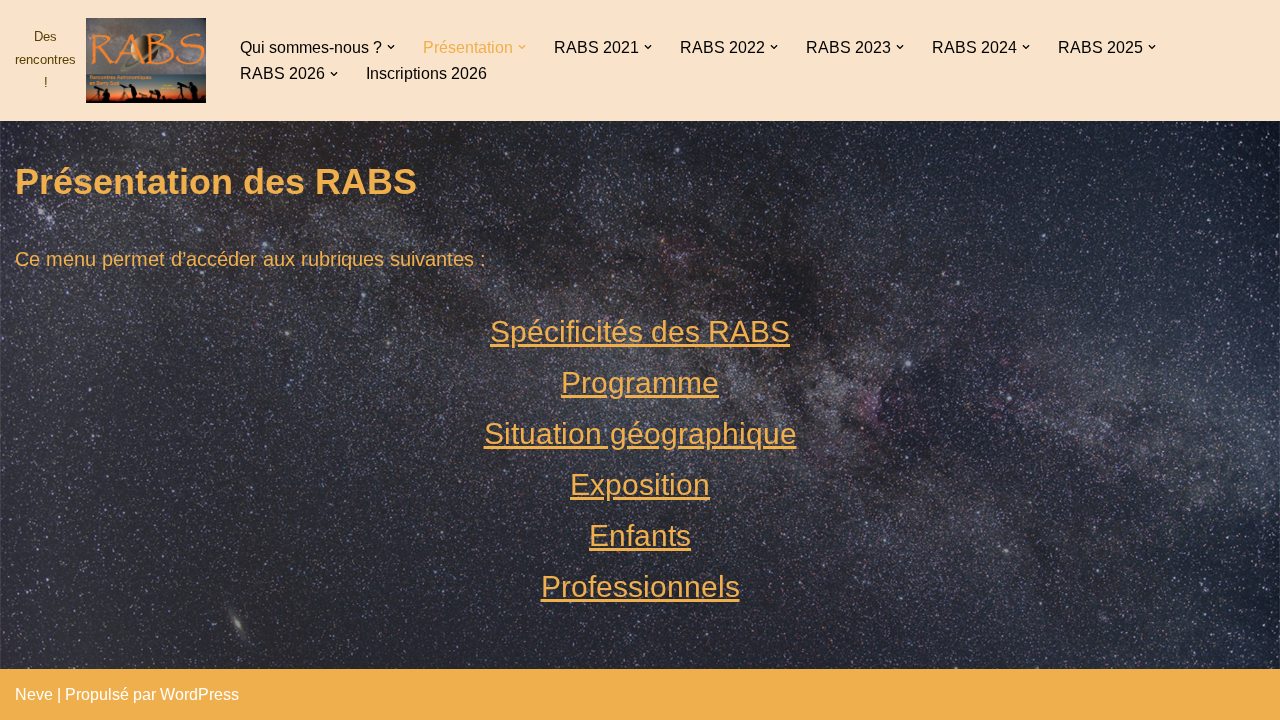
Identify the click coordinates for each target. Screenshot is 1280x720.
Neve (34, 694)
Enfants (640, 535)
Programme (640, 382)
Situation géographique (640, 433)
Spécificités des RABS (640, 331)
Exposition (640, 484)
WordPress (199, 694)
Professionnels (640, 586)
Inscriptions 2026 (426, 73)
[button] (391, 47)
